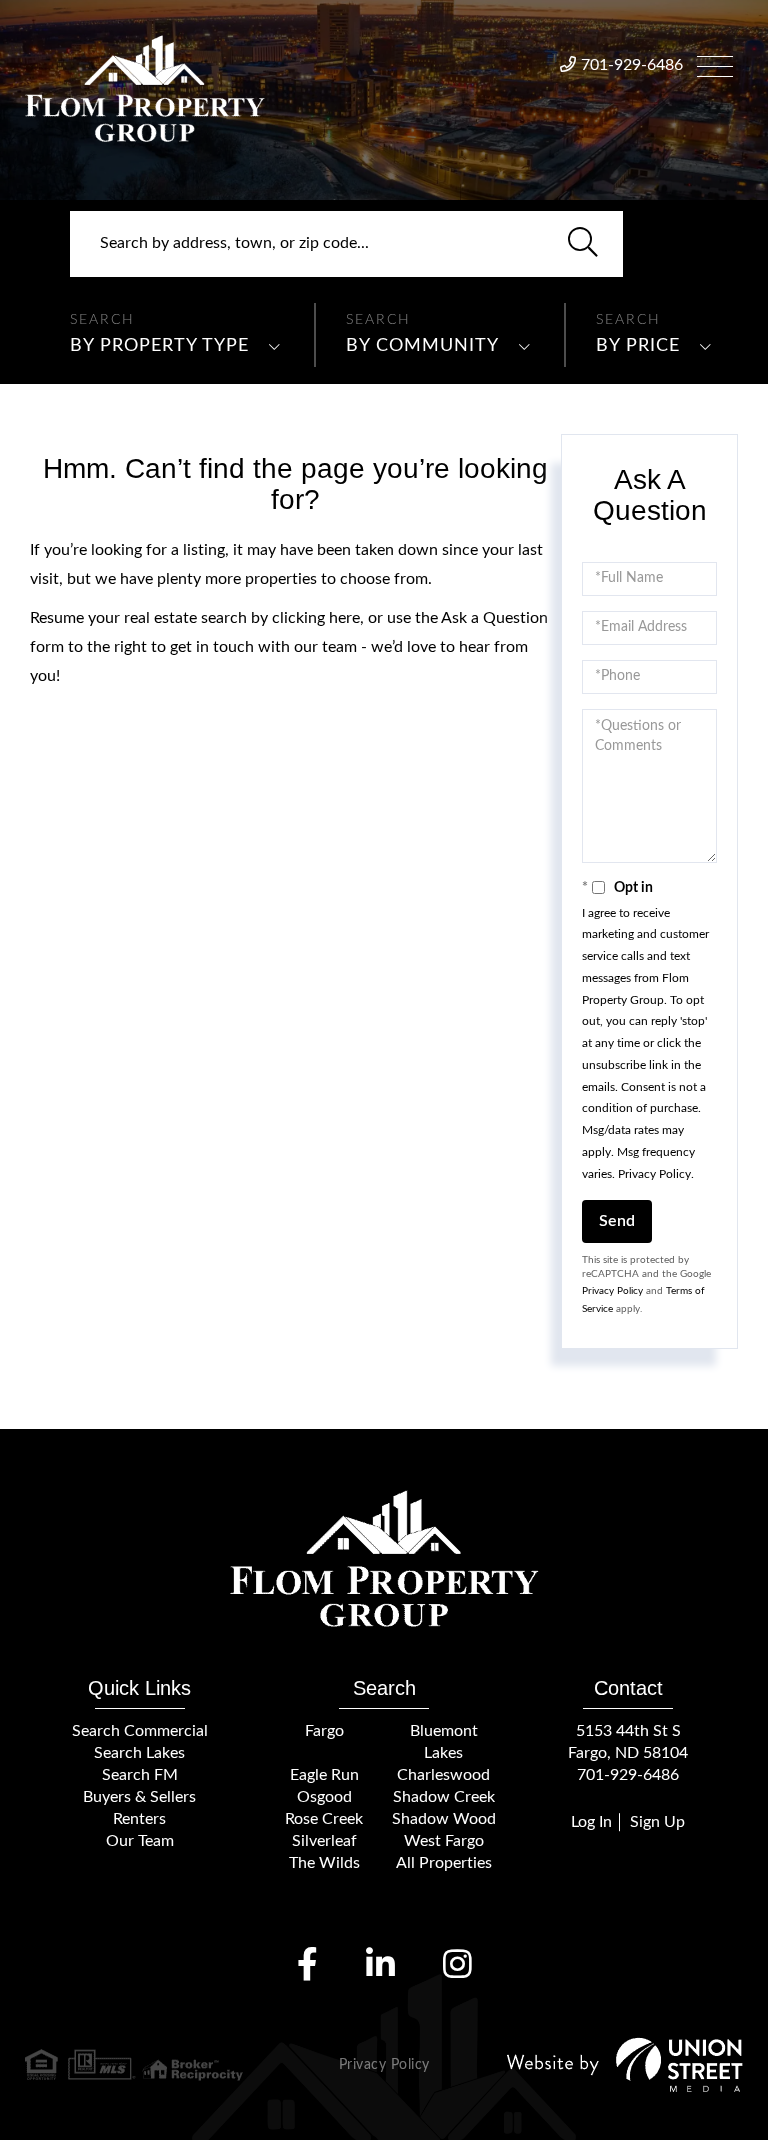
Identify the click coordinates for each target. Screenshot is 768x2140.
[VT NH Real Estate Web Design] (625, 2064)
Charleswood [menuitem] (443, 1775)
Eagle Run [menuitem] (324, 1775)
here (344, 618)
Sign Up (657, 1822)
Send (617, 1221)
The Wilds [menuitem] (324, 1863)
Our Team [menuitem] (140, 1841)
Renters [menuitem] (139, 1819)
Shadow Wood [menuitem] (444, 1819)
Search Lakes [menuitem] (139, 1753)
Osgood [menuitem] (324, 1797)
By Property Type (159, 346)
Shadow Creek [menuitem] (444, 1797)
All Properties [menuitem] (444, 1863)
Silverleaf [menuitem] (324, 1841)
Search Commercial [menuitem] (140, 1731)
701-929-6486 (632, 65)
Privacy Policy (654, 1174)
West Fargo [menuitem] (444, 1841)
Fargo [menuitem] (324, 1731)
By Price (638, 346)
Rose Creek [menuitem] (324, 1819)
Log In (591, 1822)
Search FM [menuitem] (140, 1775)
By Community (422, 346)
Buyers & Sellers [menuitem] (139, 1797)
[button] (583, 244)
